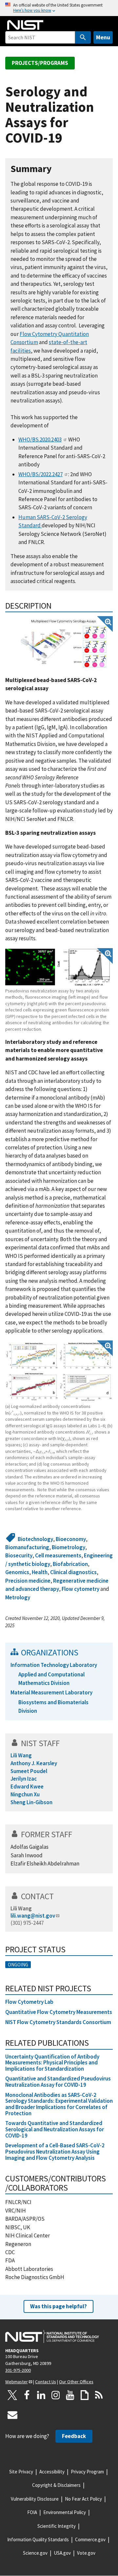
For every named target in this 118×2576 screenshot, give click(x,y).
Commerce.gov (90, 2539)
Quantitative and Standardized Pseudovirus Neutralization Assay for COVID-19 (58, 2082)
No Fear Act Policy (83, 2499)
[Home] (25, 25)
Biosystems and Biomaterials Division (53, 1706)
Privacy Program (87, 2472)
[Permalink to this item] (57, 169)
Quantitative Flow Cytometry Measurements (59, 2012)
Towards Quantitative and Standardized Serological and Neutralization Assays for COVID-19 (55, 2129)
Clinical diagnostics (73, 1572)
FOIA (32, 2512)
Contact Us (46, 2382)
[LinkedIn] (41, 2395)
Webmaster (17, 2382)
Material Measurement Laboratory (51, 1692)
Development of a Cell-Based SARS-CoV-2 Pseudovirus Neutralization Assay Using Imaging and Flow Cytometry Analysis (55, 2151)
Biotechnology (35, 1539)
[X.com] (12, 2395)
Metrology (18, 1597)
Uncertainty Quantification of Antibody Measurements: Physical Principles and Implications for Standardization (52, 2063)
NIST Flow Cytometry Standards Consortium (59, 2022)
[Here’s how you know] (59, 8)
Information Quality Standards (38, 2539)
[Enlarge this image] (64, 644)
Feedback (74, 2436)
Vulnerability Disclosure (35, 2499)
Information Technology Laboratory (54, 1665)
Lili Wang (21, 1908)
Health (40, 1572)
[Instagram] (56, 2395)
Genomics (17, 1572)
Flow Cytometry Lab (29, 2002)
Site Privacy (21, 2472)
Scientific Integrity (57, 2526)
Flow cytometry (80, 1589)
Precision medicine (28, 1581)
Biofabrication (70, 1564)
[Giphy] (85, 2395)
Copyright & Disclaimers (56, 2485)
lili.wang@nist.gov (33, 1916)
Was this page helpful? (59, 2306)
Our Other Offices (76, 2382)
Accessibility (52, 2472)
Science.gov (35, 2553)
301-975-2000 (18, 2370)
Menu (103, 37)
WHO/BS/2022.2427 (40, 474)
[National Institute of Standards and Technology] (52, 2336)
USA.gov (62, 2553)
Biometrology (69, 1547)
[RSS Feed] (99, 2395)
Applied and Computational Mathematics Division (51, 1678)
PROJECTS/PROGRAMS (40, 63)
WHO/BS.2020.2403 (40, 439)
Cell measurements (58, 1555)
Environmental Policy (65, 2512)
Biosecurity (19, 1555)
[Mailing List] (12, 2415)
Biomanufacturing (27, 1547)
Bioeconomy (71, 1539)
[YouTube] (70, 2395)
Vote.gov (86, 2553)
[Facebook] (27, 2395)
